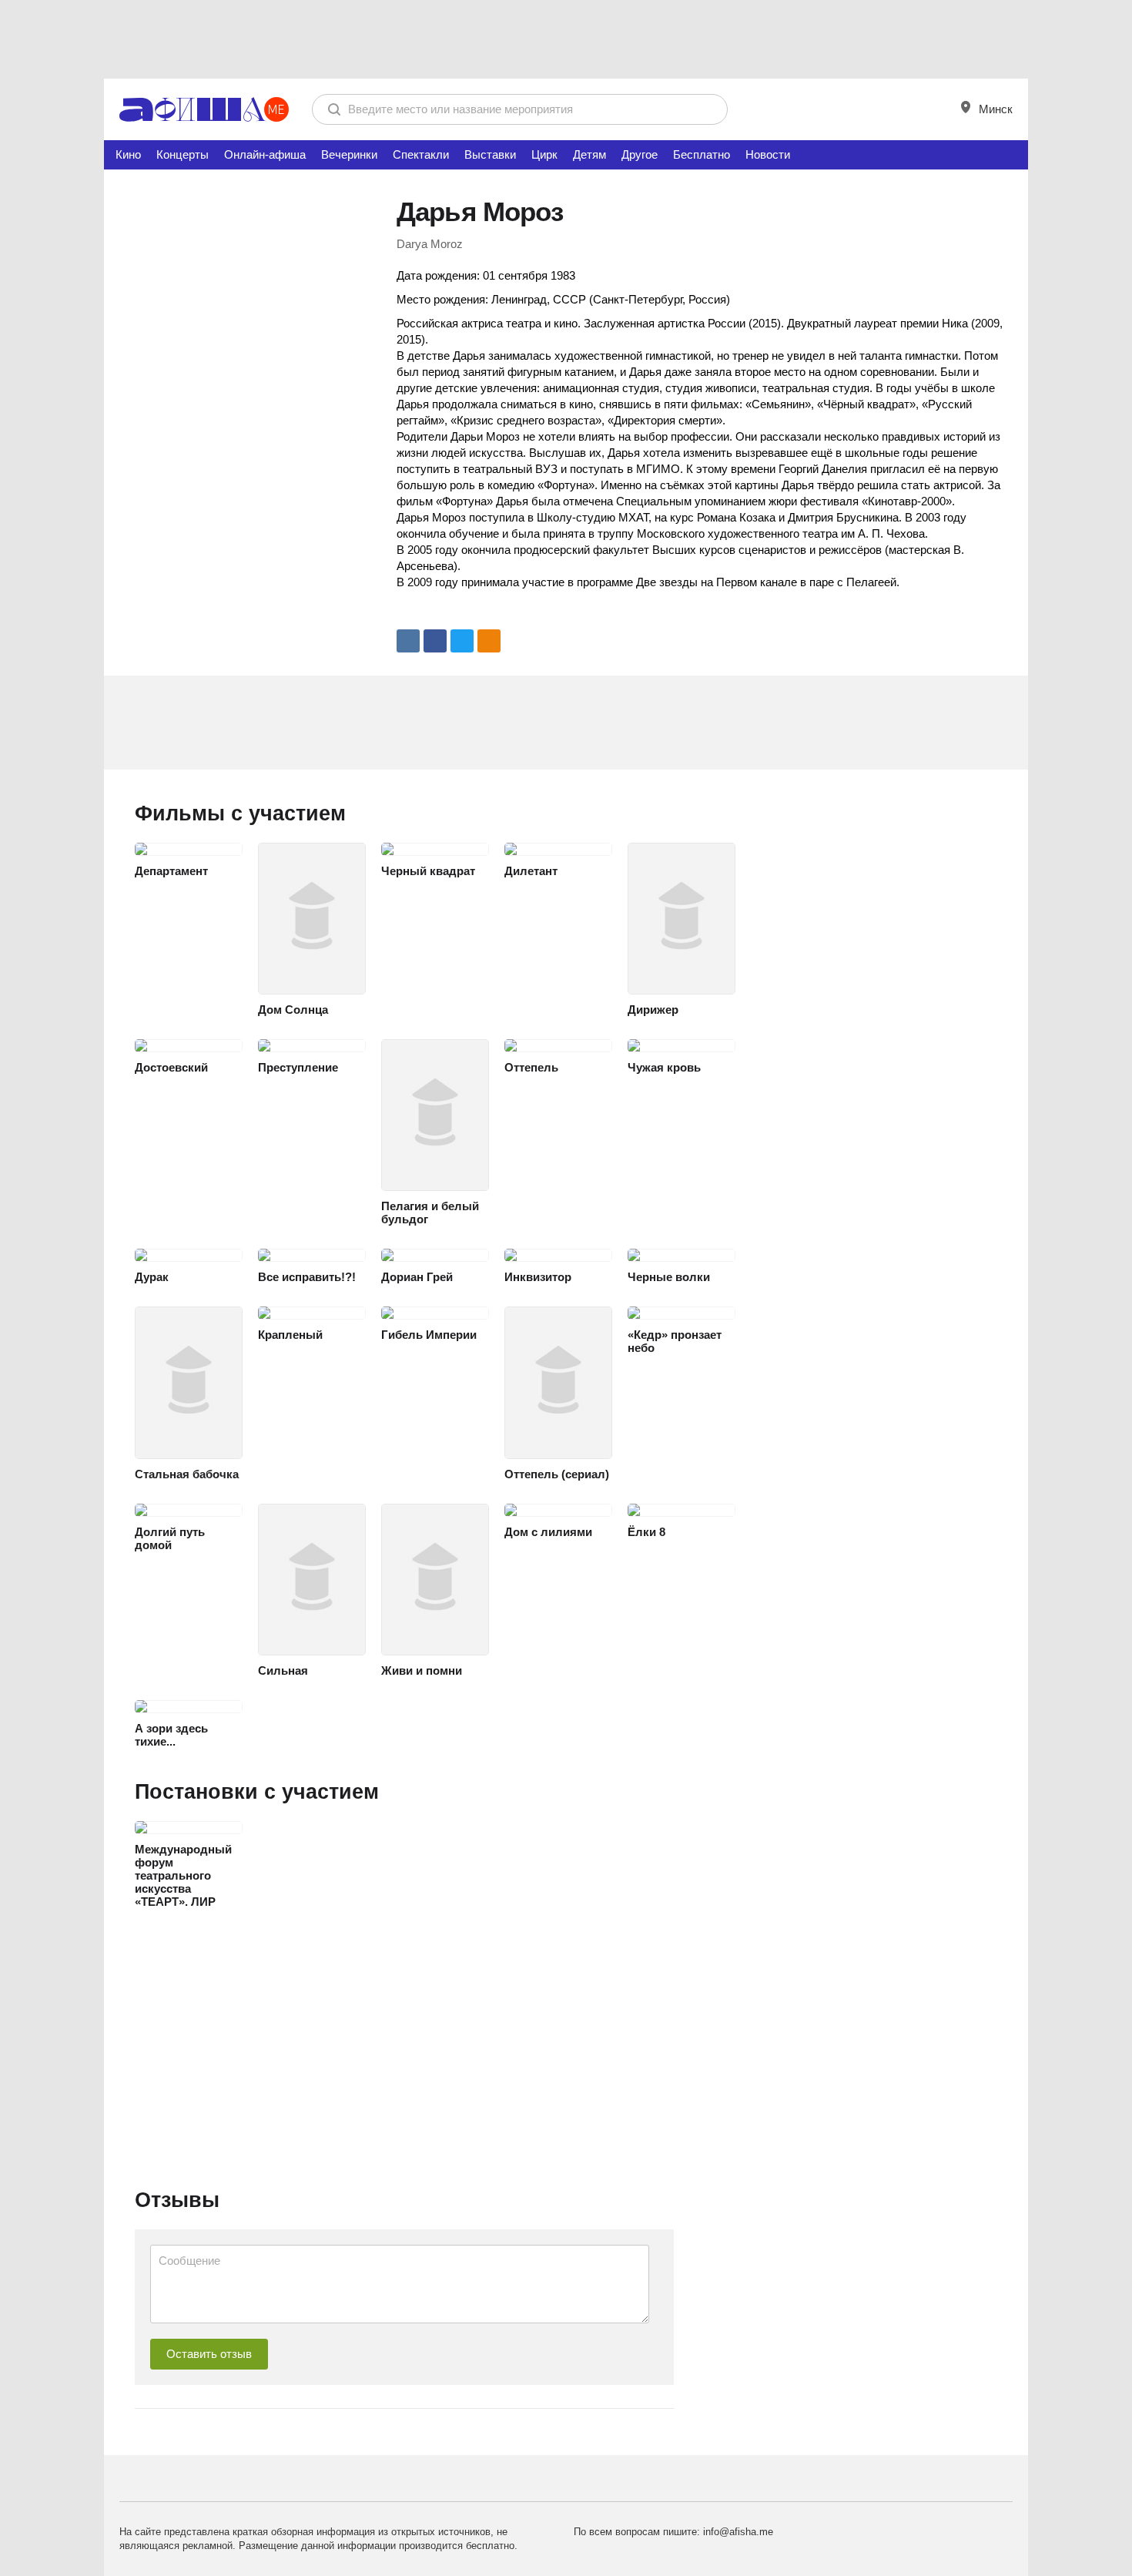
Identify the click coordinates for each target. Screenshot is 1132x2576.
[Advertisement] (566, 39)
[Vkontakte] (408, 641)
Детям (589, 154)
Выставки (490, 154)
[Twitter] (462, 641)
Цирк (544, 154)
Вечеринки (349, 154)
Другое (640, 154)
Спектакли (421, 154)
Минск (994, 109)
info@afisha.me (738, 2532)
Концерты (183, 154)
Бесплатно (702, 154)
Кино (128, 154)
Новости (768, 154)
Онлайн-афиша (265, 154)
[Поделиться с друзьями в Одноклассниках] (489, 641)
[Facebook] (435, 641)
